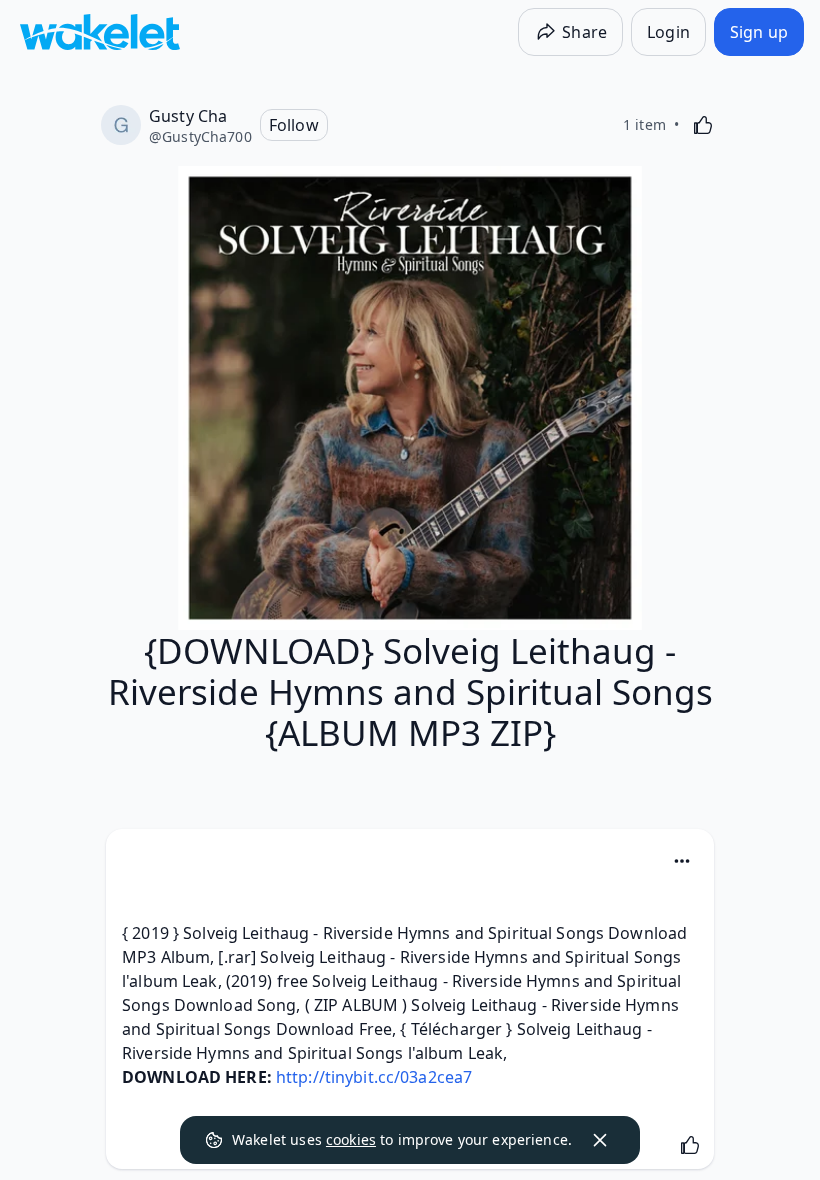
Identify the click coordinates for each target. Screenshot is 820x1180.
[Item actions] (682, 861)
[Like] (703, 125)
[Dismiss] (600, 1140)
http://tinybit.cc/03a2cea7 (374, 1077)
